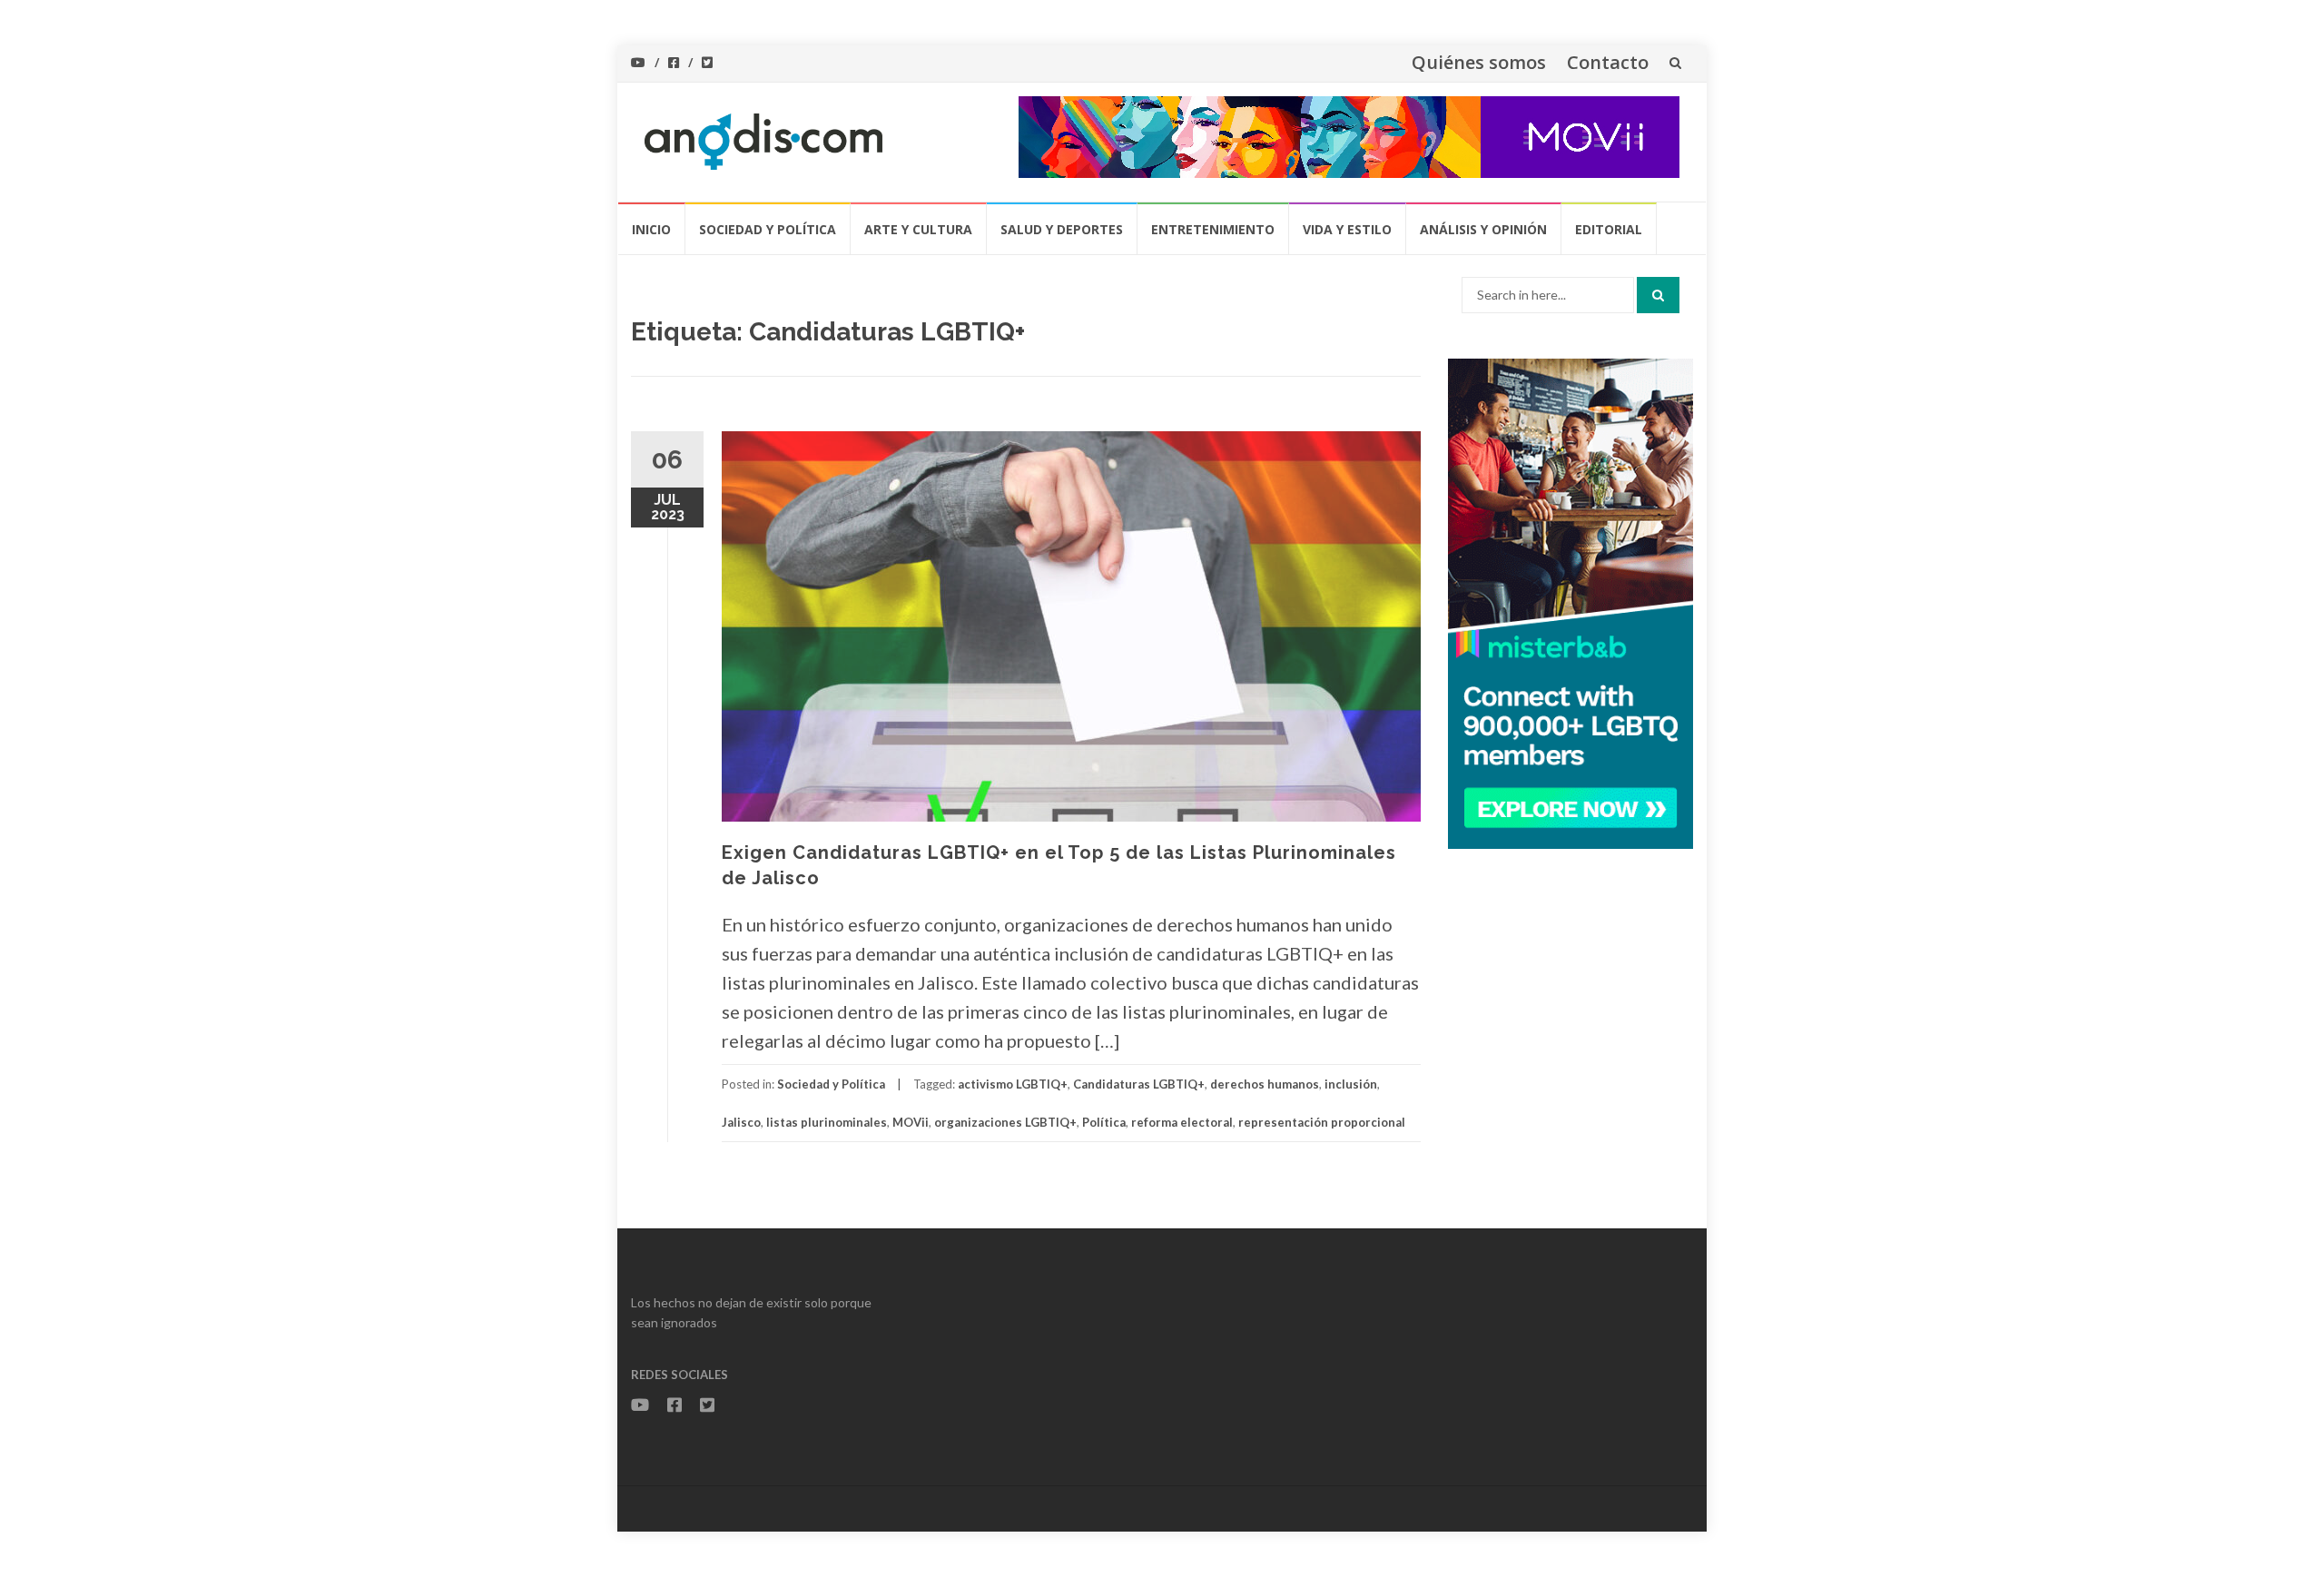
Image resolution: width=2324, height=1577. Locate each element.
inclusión (1351, 1084)
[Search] (1658, 295)
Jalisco (741, 1122)
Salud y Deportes (1062, 229)
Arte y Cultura (918, 229)
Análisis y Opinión (1483, 229)
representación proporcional (1322, 1122)
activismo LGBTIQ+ (1013, 1084)
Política (1104, 1122)
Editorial (1609, 229)
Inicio (651, 229)
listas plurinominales (827, 1122)
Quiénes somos (1479, 62)
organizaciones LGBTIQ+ (1005, 1122)
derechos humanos (1265, 1084)
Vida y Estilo (1347, 229)
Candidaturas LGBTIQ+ (1139, 1084)
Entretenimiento (1213, 229)
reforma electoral (1182, 1122)
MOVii (911, 1122)
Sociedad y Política (768, 229)
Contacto (1608, 62)
